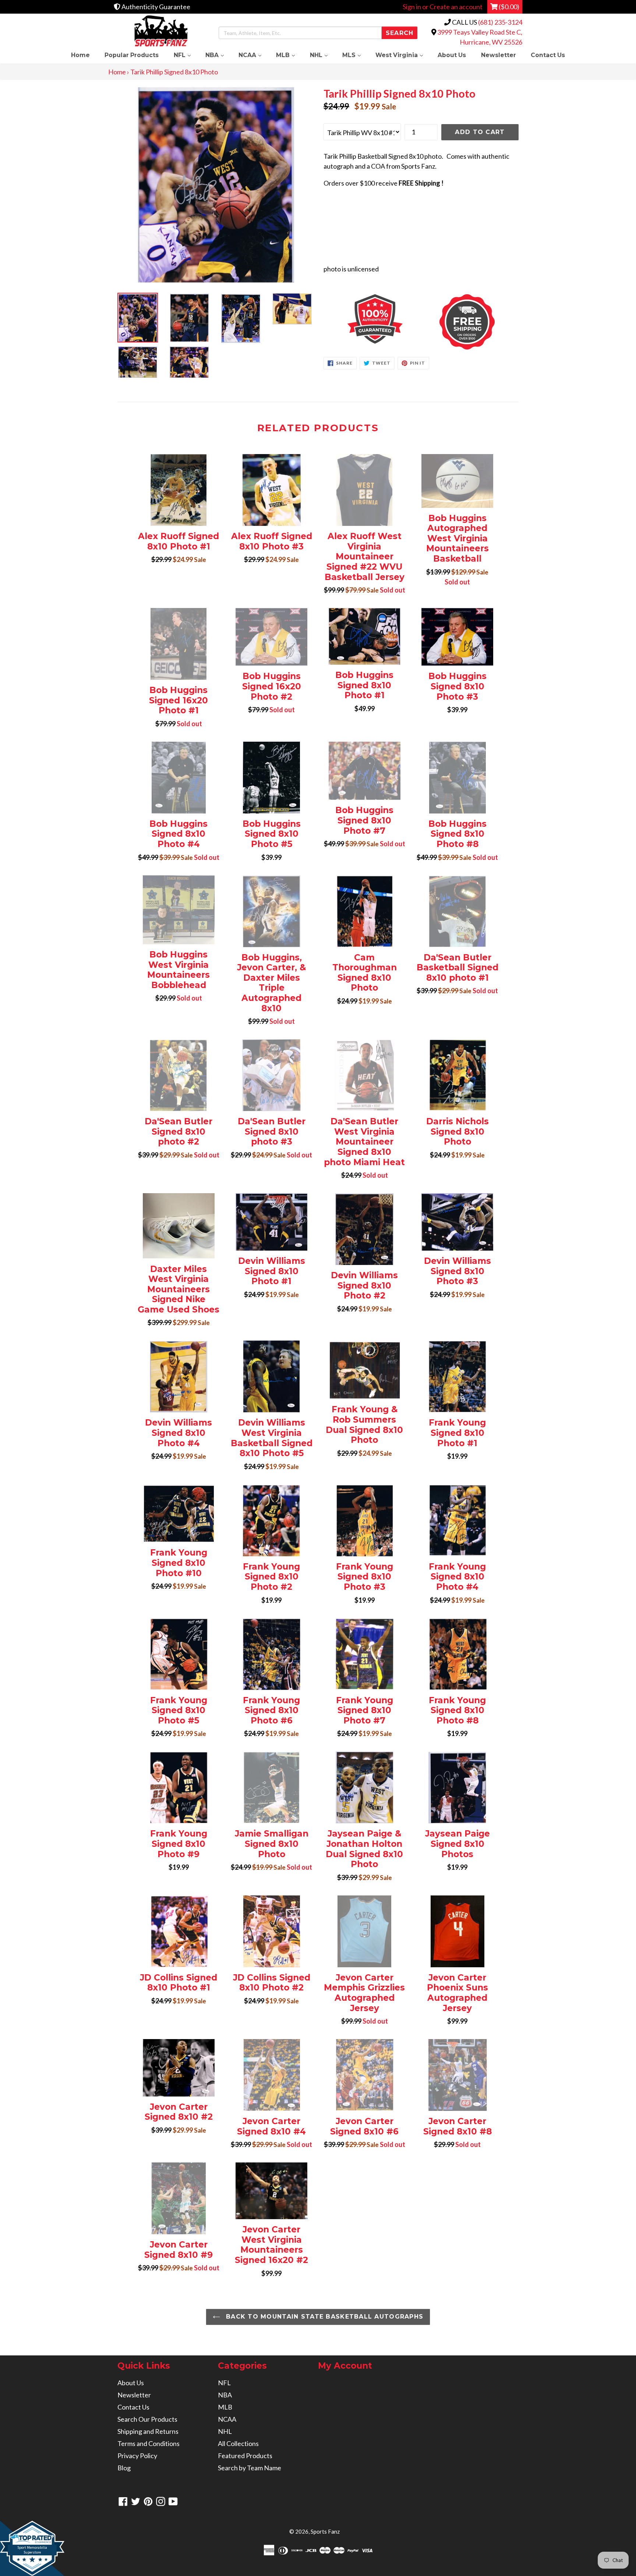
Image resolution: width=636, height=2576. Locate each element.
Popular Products (132, 55)
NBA (218, 55)
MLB (289, 55)
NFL (186, 55)
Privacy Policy (137, 2456)
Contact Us (548, 55)
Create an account (456, 7)
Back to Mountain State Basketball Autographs (324, 2317)
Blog (124, 2468)
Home (80, 55)
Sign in (412, 7)
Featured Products (245, 2456)
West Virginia (403, 55)
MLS (355, 55)
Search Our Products (147, 2419)
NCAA (254, 55)
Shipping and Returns (148, 2431)
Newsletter (499, 55)
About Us (452, 55)
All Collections (238, 2443)
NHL (322, 55)
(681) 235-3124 (500, 22)
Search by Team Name (250, 2468)
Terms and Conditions (149, 2443)
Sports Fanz (325, 2531)
